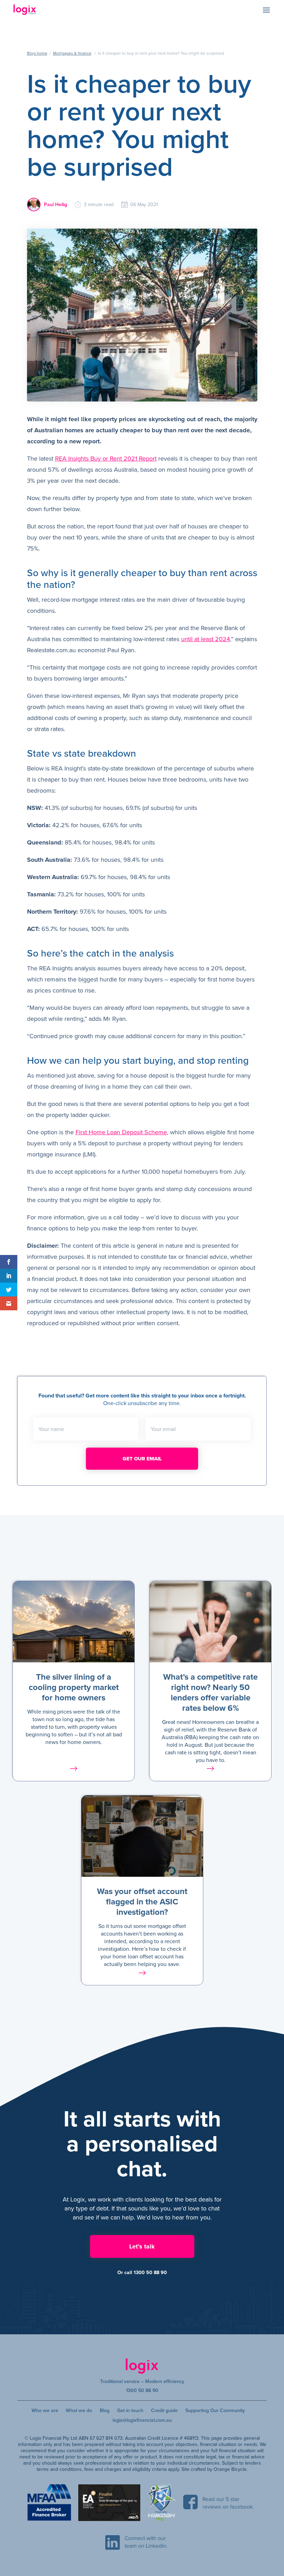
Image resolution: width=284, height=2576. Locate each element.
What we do (79, 2411)
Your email (163, 1429)
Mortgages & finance (72, 53)
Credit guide (164, 2411)
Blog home (37, 53)
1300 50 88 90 (142, 2390)
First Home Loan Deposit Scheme (121, 1132)
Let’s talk (142, 2246)
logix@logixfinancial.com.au (142, 2420)
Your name (51, 1429)
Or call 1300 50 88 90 (142, 2273)
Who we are (45, 2411)
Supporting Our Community (215, 2411)
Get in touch (130, 2411)
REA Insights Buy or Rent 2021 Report (106, 459)
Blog (105, 2411)
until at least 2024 (206, 639)
